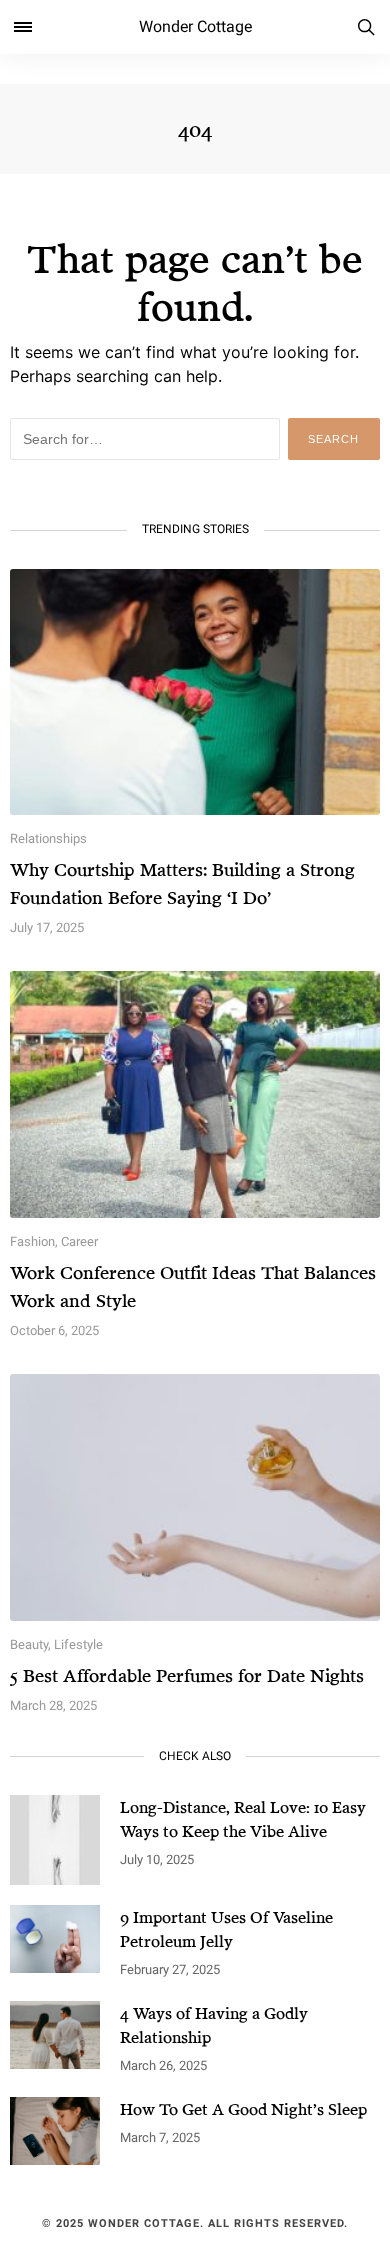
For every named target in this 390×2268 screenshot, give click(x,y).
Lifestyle (78, 1644)
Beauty (29, 1644)
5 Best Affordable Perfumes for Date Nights (187, 1675)
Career (79, 1241)
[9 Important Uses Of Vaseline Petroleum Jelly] (55, 1939)
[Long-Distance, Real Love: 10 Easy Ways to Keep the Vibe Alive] (55, 1840)
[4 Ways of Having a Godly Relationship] (55, 2035)
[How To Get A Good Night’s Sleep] (55, 2131)
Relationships (48, 838)
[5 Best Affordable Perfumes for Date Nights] (195, 1497)
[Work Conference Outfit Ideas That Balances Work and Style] (195, 1094)
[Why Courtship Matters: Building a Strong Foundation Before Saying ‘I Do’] (195, 692)
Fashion (32, 1241)
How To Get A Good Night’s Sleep (243, 2109)
